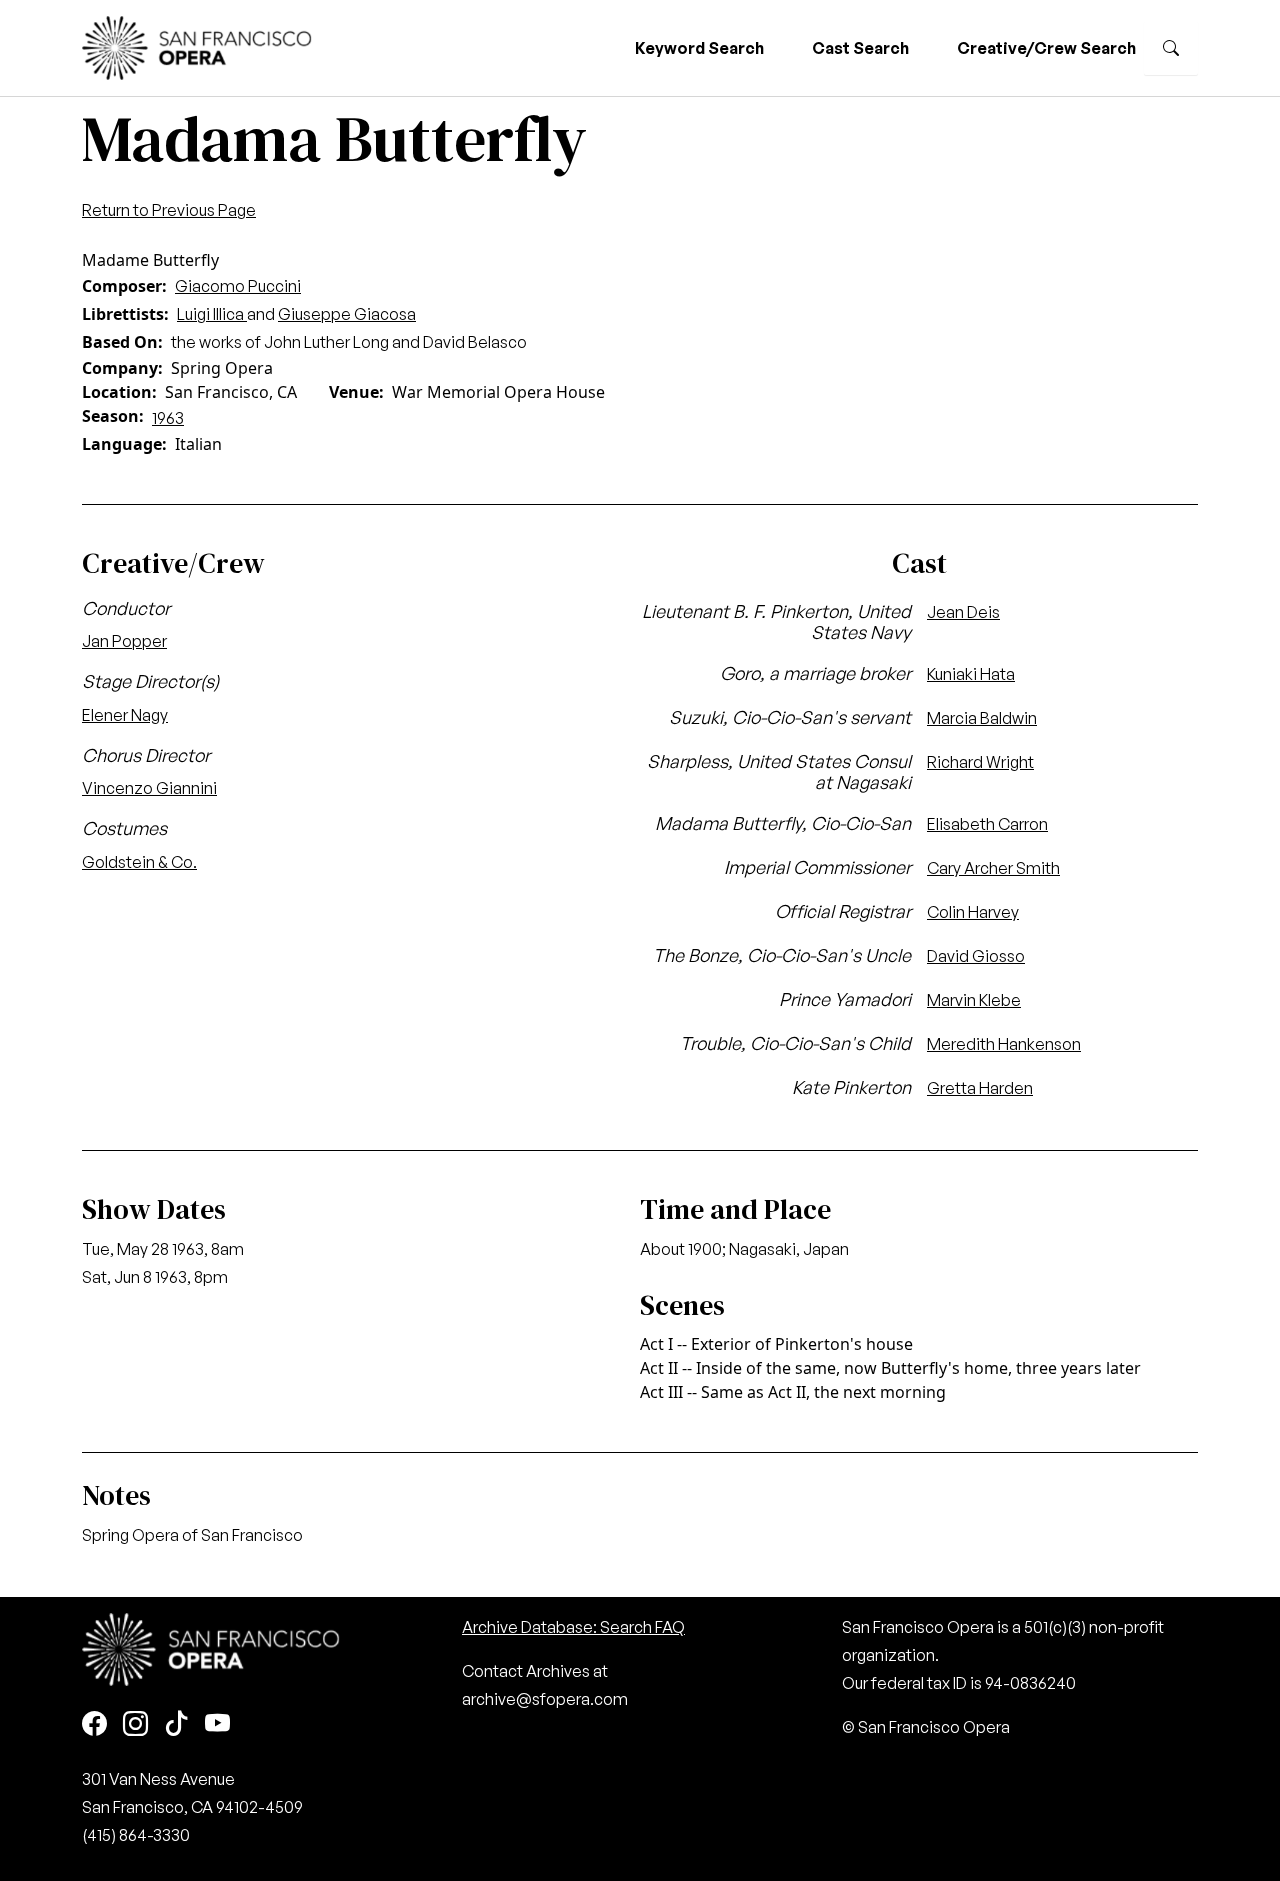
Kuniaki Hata (971, 674)
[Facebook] (94, 1725)
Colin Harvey (973, 912)
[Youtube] (217, 1725)
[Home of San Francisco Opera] (197, 45)
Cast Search (860, 48)
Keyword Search (699, 48)
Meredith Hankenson (1004, 1044)
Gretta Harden (980, 1088)
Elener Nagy (125, 715)
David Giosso (976, 956)
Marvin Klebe (974, 1000)
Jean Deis (963, 612)
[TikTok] (176, 1725)
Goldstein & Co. (139, 862)
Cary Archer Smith (993, 868)
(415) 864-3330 (136, 1835)
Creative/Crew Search (1046, 48)
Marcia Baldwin (982, 718)
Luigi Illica (212, 314)
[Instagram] (135, 1725)
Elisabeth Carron (987, 824)
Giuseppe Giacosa (347, 314)
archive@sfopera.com (545, 1699)
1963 (168, 418)
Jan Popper (124, 641)
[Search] (1171, 48)
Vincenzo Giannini (149, 788)
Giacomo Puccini (238, 286)
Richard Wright (980, 762)
